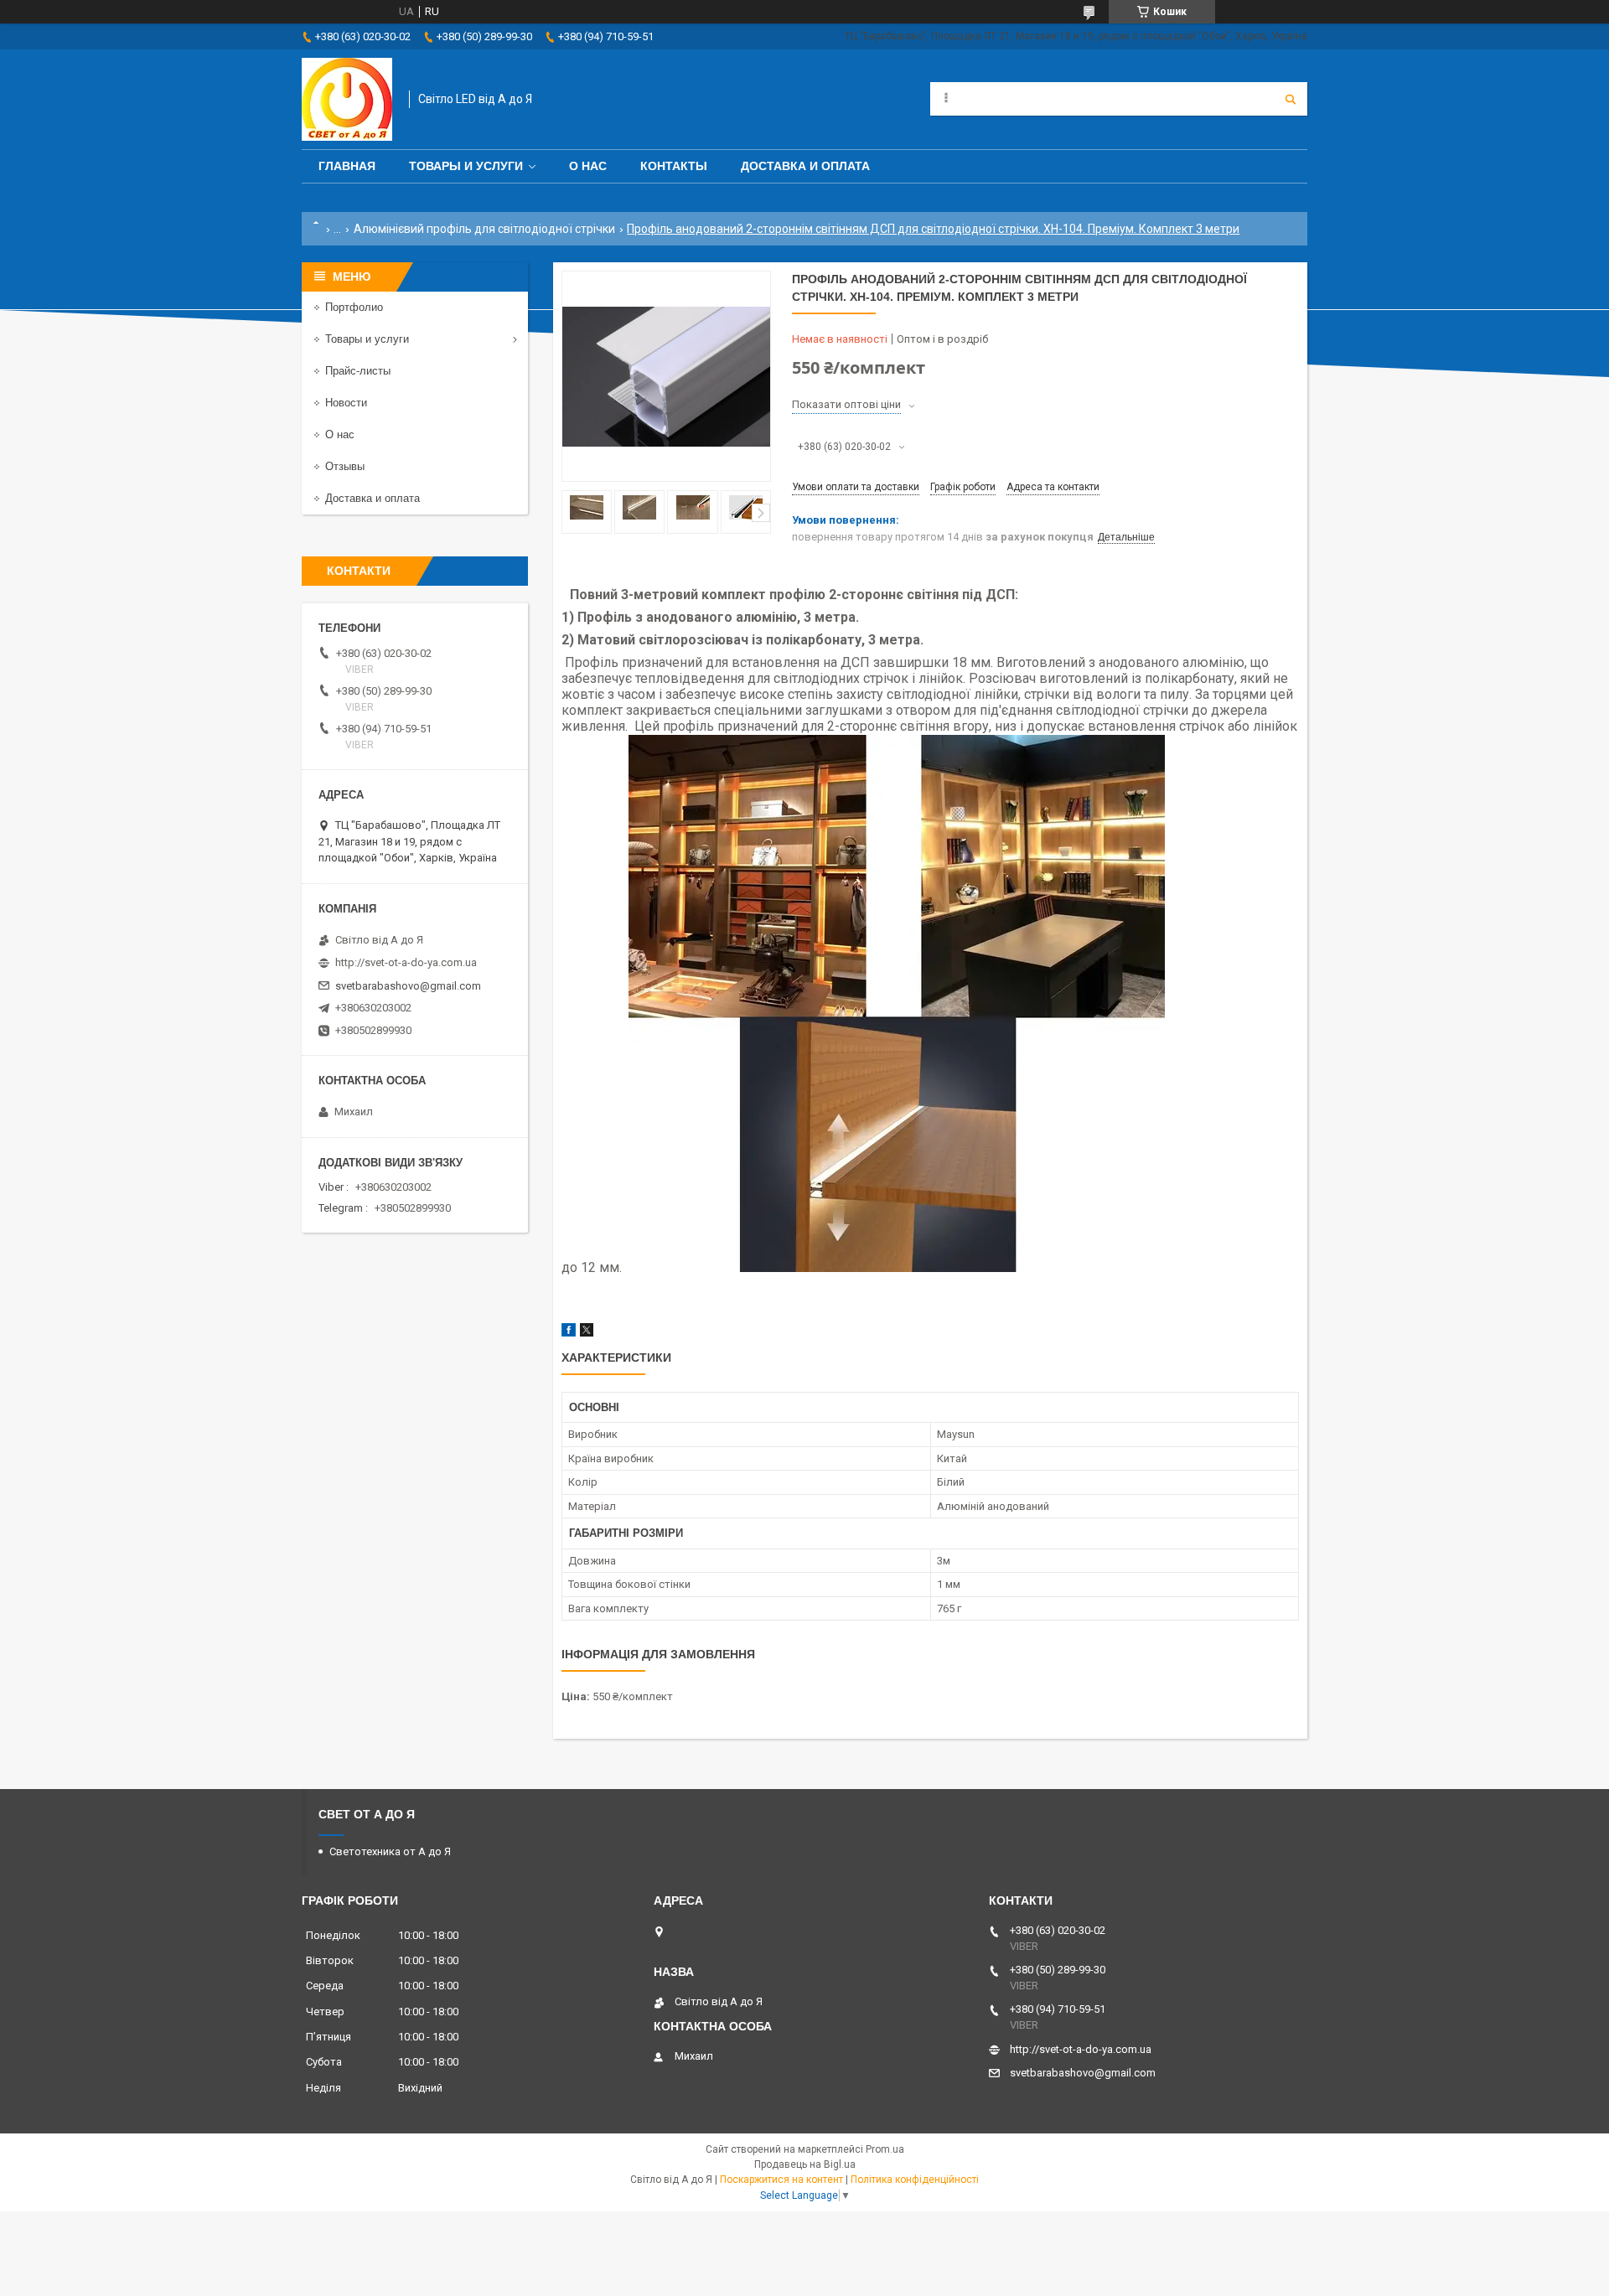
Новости (346, 403)
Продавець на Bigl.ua (805, 2164)
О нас (588, 166)
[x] (587, 1333)
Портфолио (354, 307)
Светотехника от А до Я (390, 1851)
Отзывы (345, 466)
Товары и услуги (466, 166)
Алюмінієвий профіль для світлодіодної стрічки (484, 229)
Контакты (674, 166)
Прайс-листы (358, 371)
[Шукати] (1291, 99)
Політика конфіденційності (915, 2180)
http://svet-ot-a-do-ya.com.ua (406, 962)
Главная (347, 166)
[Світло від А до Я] (347, 99)
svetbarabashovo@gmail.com (408, 986)
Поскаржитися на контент (781, 2180)
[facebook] (569, 1333)
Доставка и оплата (805, 166)
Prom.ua (885, 2149)
